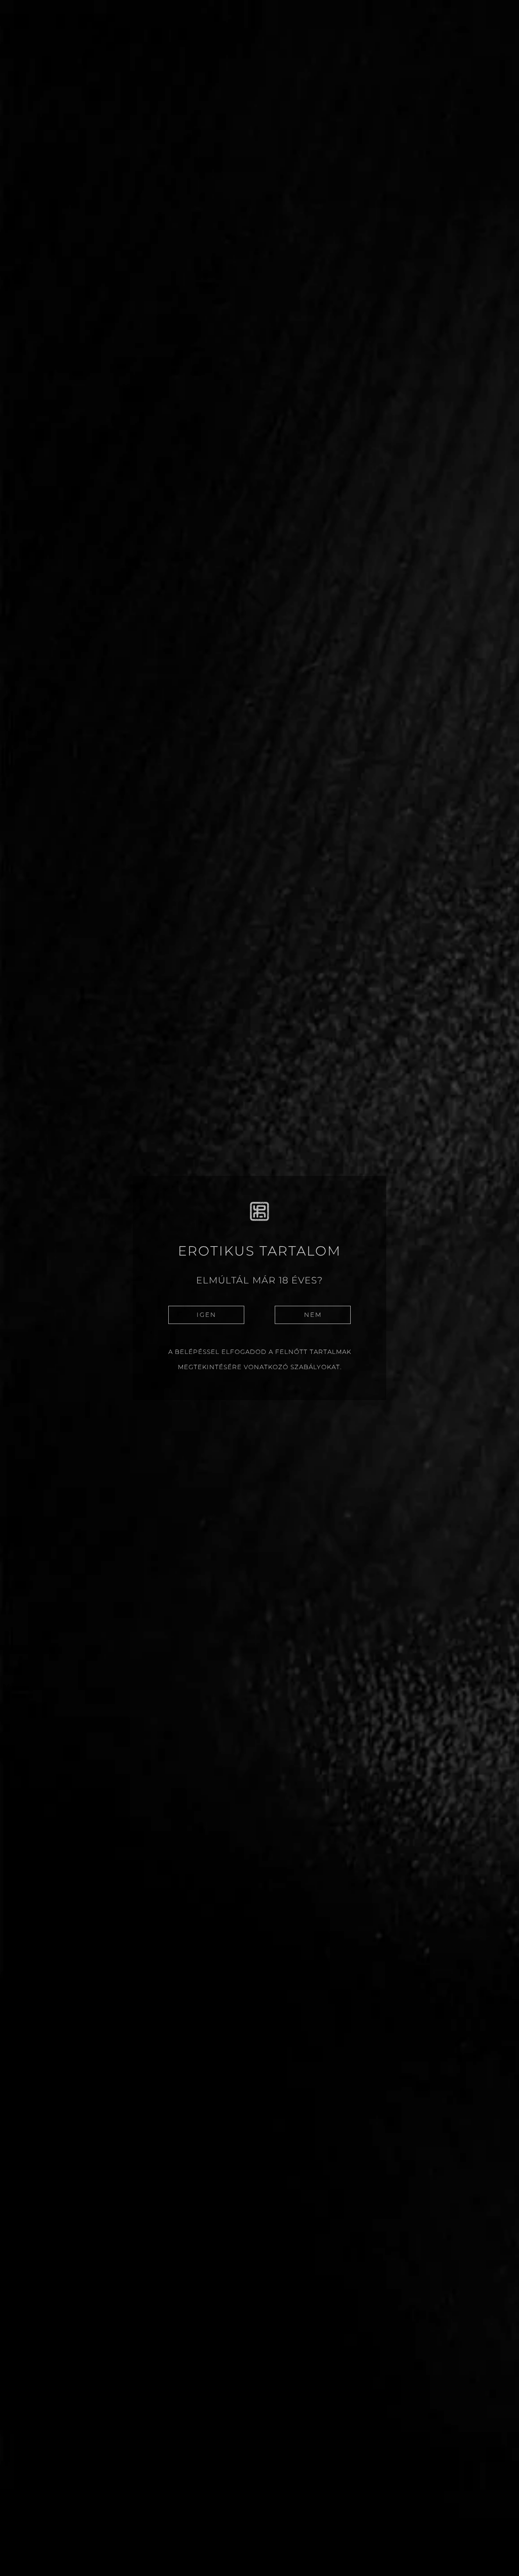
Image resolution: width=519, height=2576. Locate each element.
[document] (259, 1288)
